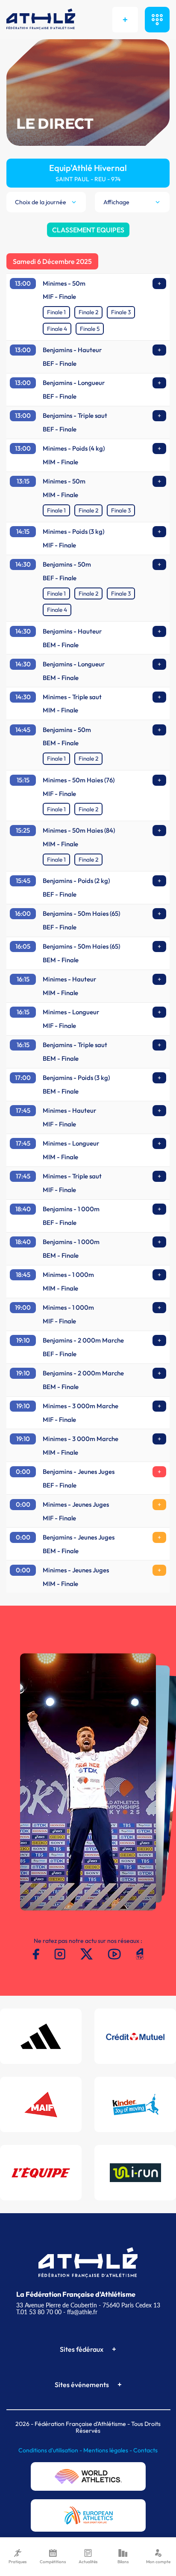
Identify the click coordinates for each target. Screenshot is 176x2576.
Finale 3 (121, 312)
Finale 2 (88, 312)
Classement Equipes (88, 230)
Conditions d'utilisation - (51, 2450)
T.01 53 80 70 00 (39, 2312)
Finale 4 (57, 329)
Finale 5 (90, 329)
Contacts (145, 2450)
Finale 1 (56, 312)
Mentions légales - (108, 2450)
